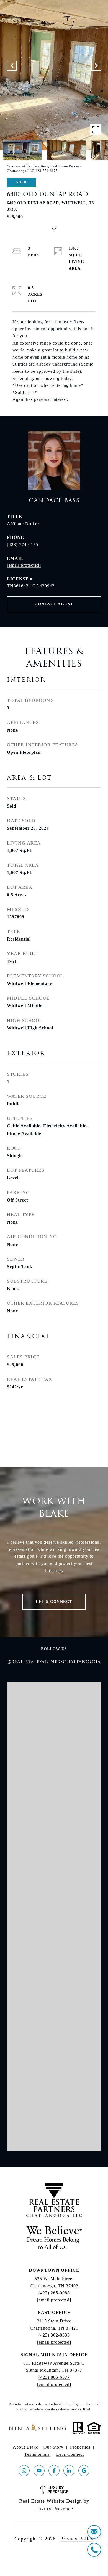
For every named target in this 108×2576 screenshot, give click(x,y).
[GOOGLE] (84, 2471)
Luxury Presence (54, 2509)
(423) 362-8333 (54, 2335)
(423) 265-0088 (54, 2293)
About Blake (25, 2447)
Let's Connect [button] (54, 1602)
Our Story (53, 2447)
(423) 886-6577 (54, 2377)
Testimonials (37, 2454)
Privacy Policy (77, 2539)
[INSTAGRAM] (24, 2471)
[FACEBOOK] (54, 2471)
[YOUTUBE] (39, 2471)
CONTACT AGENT (54, 604)
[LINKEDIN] (69, 2471)
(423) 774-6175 (23, 544)
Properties (80, 2447)
